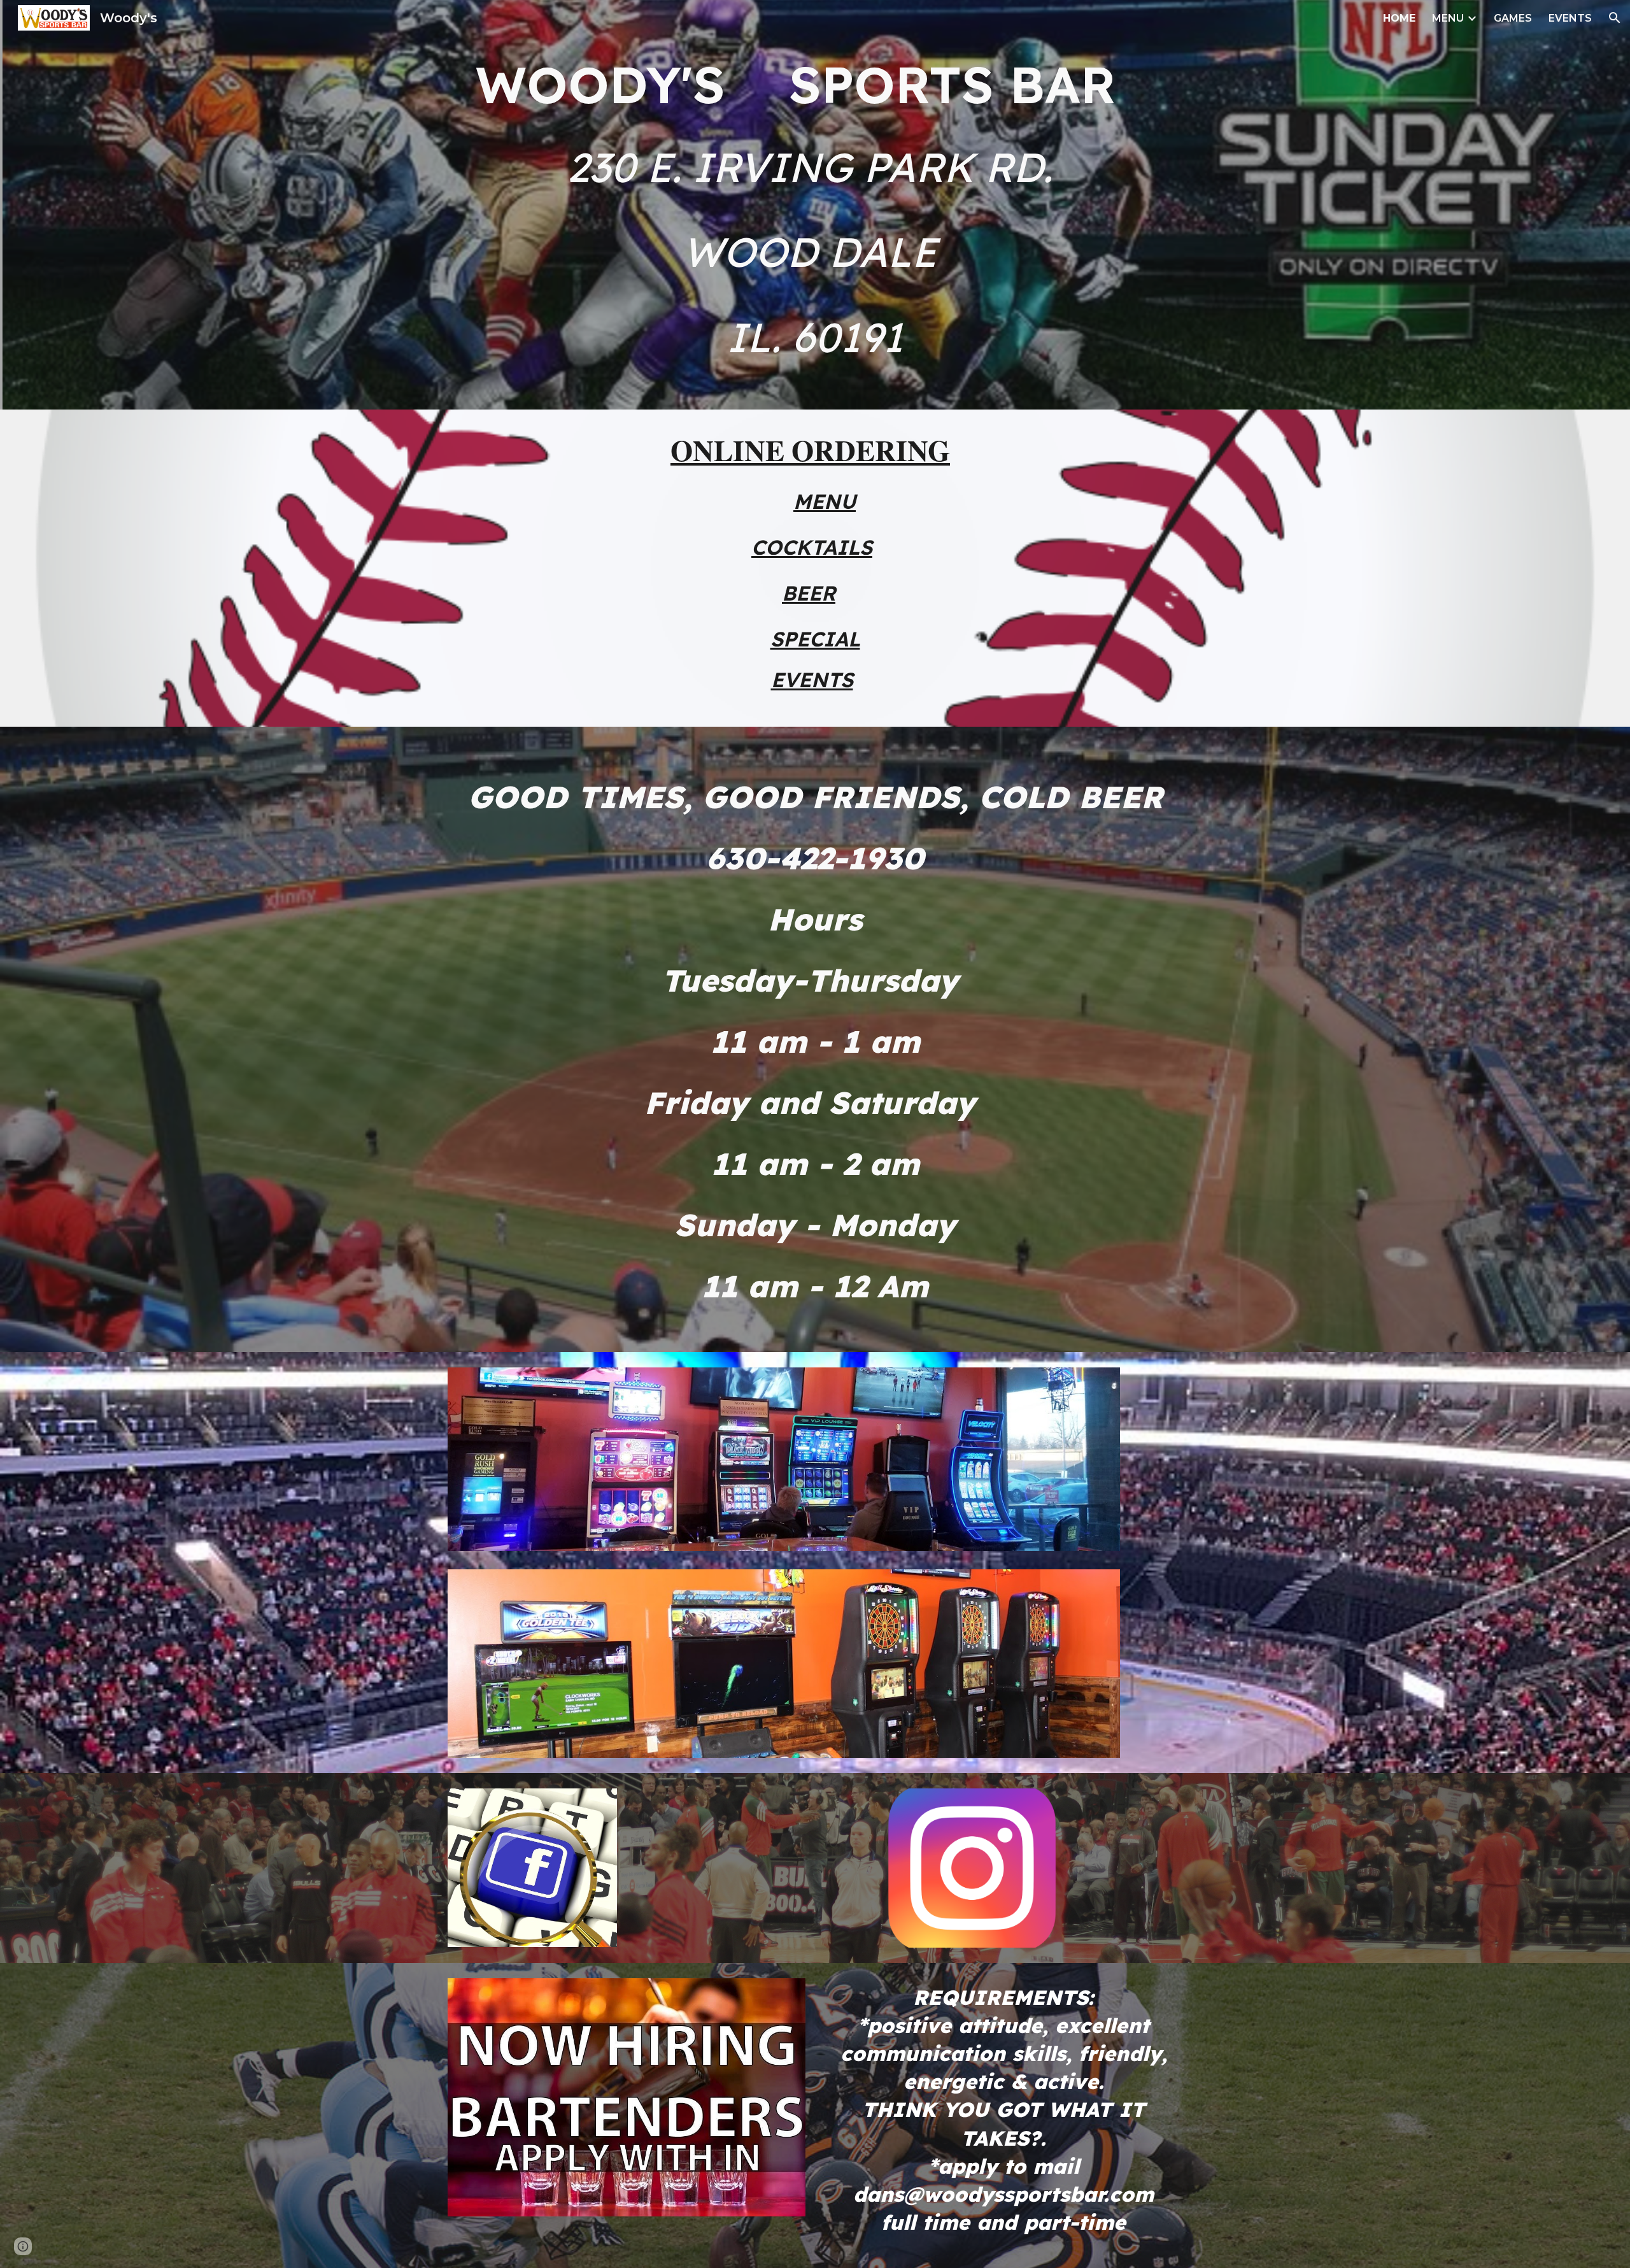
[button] (1615, 18)
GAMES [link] (1513, 18)
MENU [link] (1448, 18)
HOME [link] (1399, 18)
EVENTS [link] (1570, 18)
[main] (815, 83)
